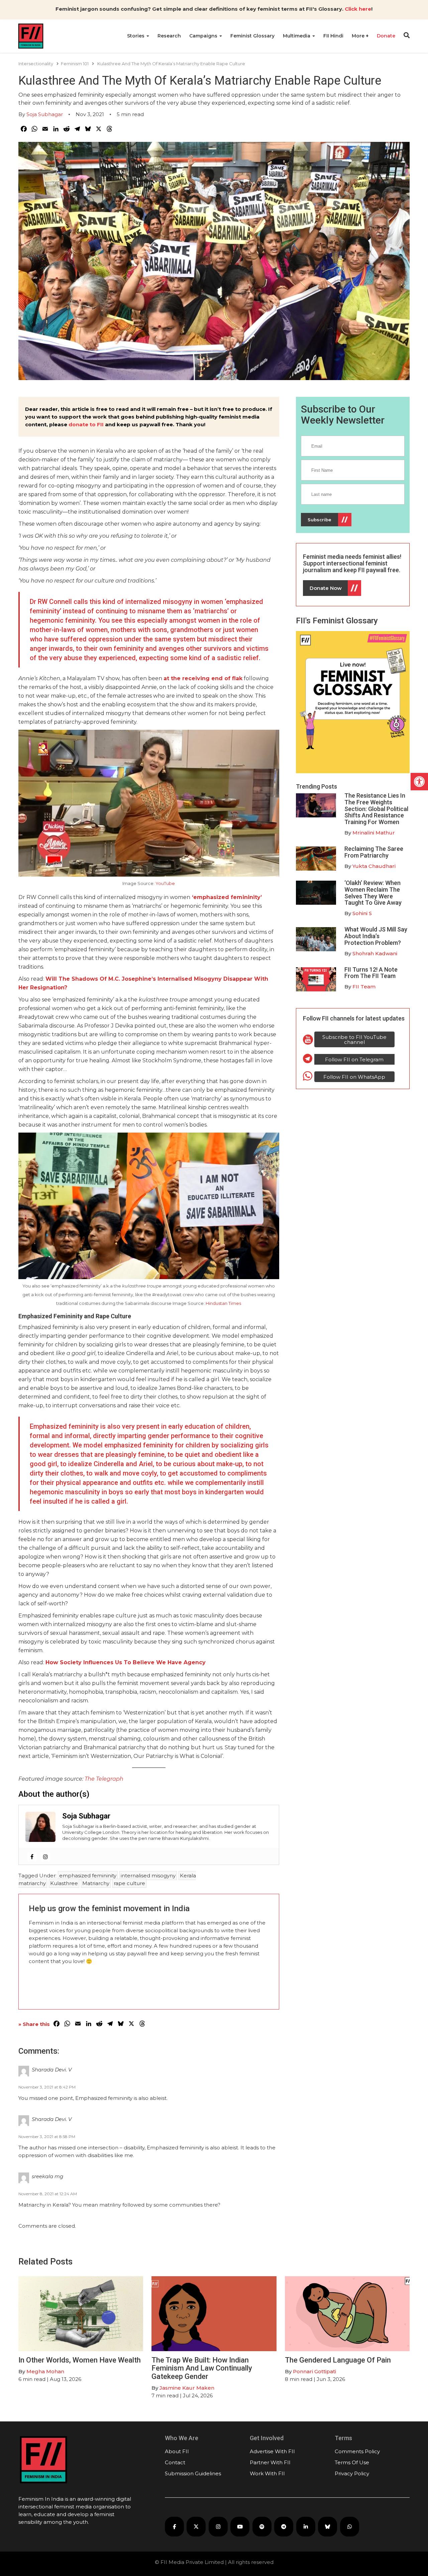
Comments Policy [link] (357, 2451)
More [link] (359, 36)
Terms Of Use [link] (352, 2462)
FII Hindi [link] (333, 36)
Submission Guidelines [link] (193, 2473)
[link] (419, 782)
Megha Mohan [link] (45, 2371)
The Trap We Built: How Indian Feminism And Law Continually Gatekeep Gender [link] (202, 2368)
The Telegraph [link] (104, 1779)
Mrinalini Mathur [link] (374, 833)
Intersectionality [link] (36, 64)
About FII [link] (177, 2451)
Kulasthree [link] (64, 1883)
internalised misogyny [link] (148, 1876)
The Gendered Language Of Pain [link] (338, 2360)
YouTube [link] (165, 883)
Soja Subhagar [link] (45, 114)
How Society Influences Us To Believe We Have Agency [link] (126, 1662)
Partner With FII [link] (270, 2462)
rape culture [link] (129, 1883)
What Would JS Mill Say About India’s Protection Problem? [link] (376, 936)
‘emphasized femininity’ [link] (226, 897)
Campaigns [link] (204, 36)
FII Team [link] (364, 987)
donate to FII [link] (86, 424)
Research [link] (169, 36)
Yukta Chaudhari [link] (374, 866)
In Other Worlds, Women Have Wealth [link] (80, 2360)
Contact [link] (175, 2462)
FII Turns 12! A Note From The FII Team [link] (371, 973)
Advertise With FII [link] (272, 2451)
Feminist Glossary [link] (252, 36)
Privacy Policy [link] (352, 2473)
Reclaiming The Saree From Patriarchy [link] (374, 852)
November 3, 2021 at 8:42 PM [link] (47, 2087)
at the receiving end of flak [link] (203, 678)
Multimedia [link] (297, 36)
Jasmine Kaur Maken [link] (187, 2388)
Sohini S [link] (362, 913)
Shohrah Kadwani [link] (375, 953)
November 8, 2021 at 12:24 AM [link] (48, 2194)
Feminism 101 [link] (75, 64)
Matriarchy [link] (96, 1883)
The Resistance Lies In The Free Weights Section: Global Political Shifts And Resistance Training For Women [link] (376, 809)
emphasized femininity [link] (88, 1876)
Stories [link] (136, 36)
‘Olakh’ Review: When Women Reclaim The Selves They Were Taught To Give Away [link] (373, 893)
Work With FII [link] (267, 2473)
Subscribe (319, 520)
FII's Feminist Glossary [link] (337, 621)
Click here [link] (358, 9)
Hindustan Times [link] (223, 1303)
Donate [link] (386, 36)
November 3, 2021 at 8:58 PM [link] (47, 2137)
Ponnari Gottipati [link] (314, 2371)
